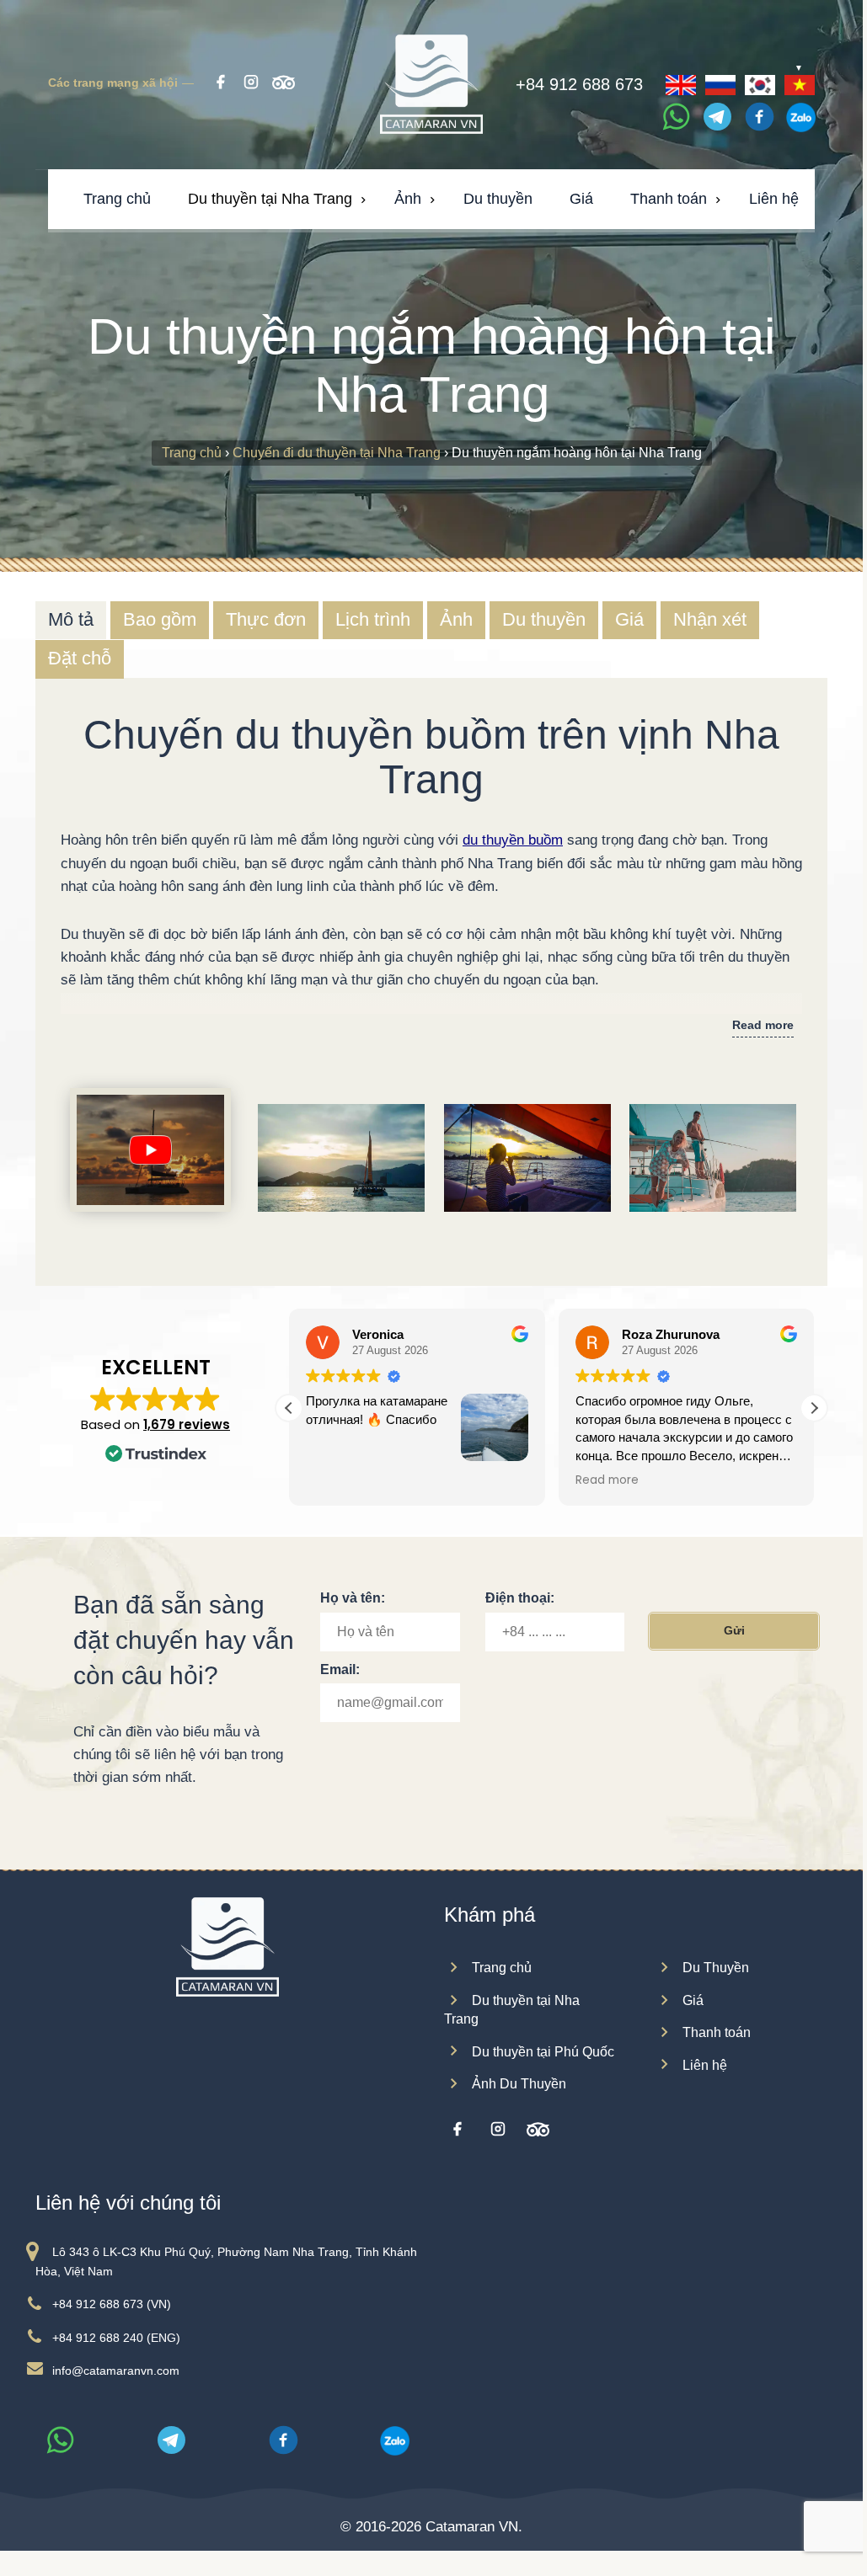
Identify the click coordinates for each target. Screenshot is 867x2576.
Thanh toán (717, 2032)
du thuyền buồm (513, 840)
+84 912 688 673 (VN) (112, 2304)
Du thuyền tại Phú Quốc (543, 2052)
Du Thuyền (716, 1968)
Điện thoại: (520, 1598)
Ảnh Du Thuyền (519, 2084)
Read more (763, 1025)
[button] (814, 1408)
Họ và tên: (353, 1598)
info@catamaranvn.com (116, 2371)
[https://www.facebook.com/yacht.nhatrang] (457, 2130)
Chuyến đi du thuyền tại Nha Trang (337, 453)
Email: (340, 1669)
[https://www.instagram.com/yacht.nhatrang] (497, 2130)
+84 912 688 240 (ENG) (116, 2338)
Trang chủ (192, 453)
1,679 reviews (187, 1424)
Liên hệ (705, 2065)
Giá (693, 2000)
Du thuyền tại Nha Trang (512, 2010)
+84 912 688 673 (579, 87)
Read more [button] (337, 1480)
